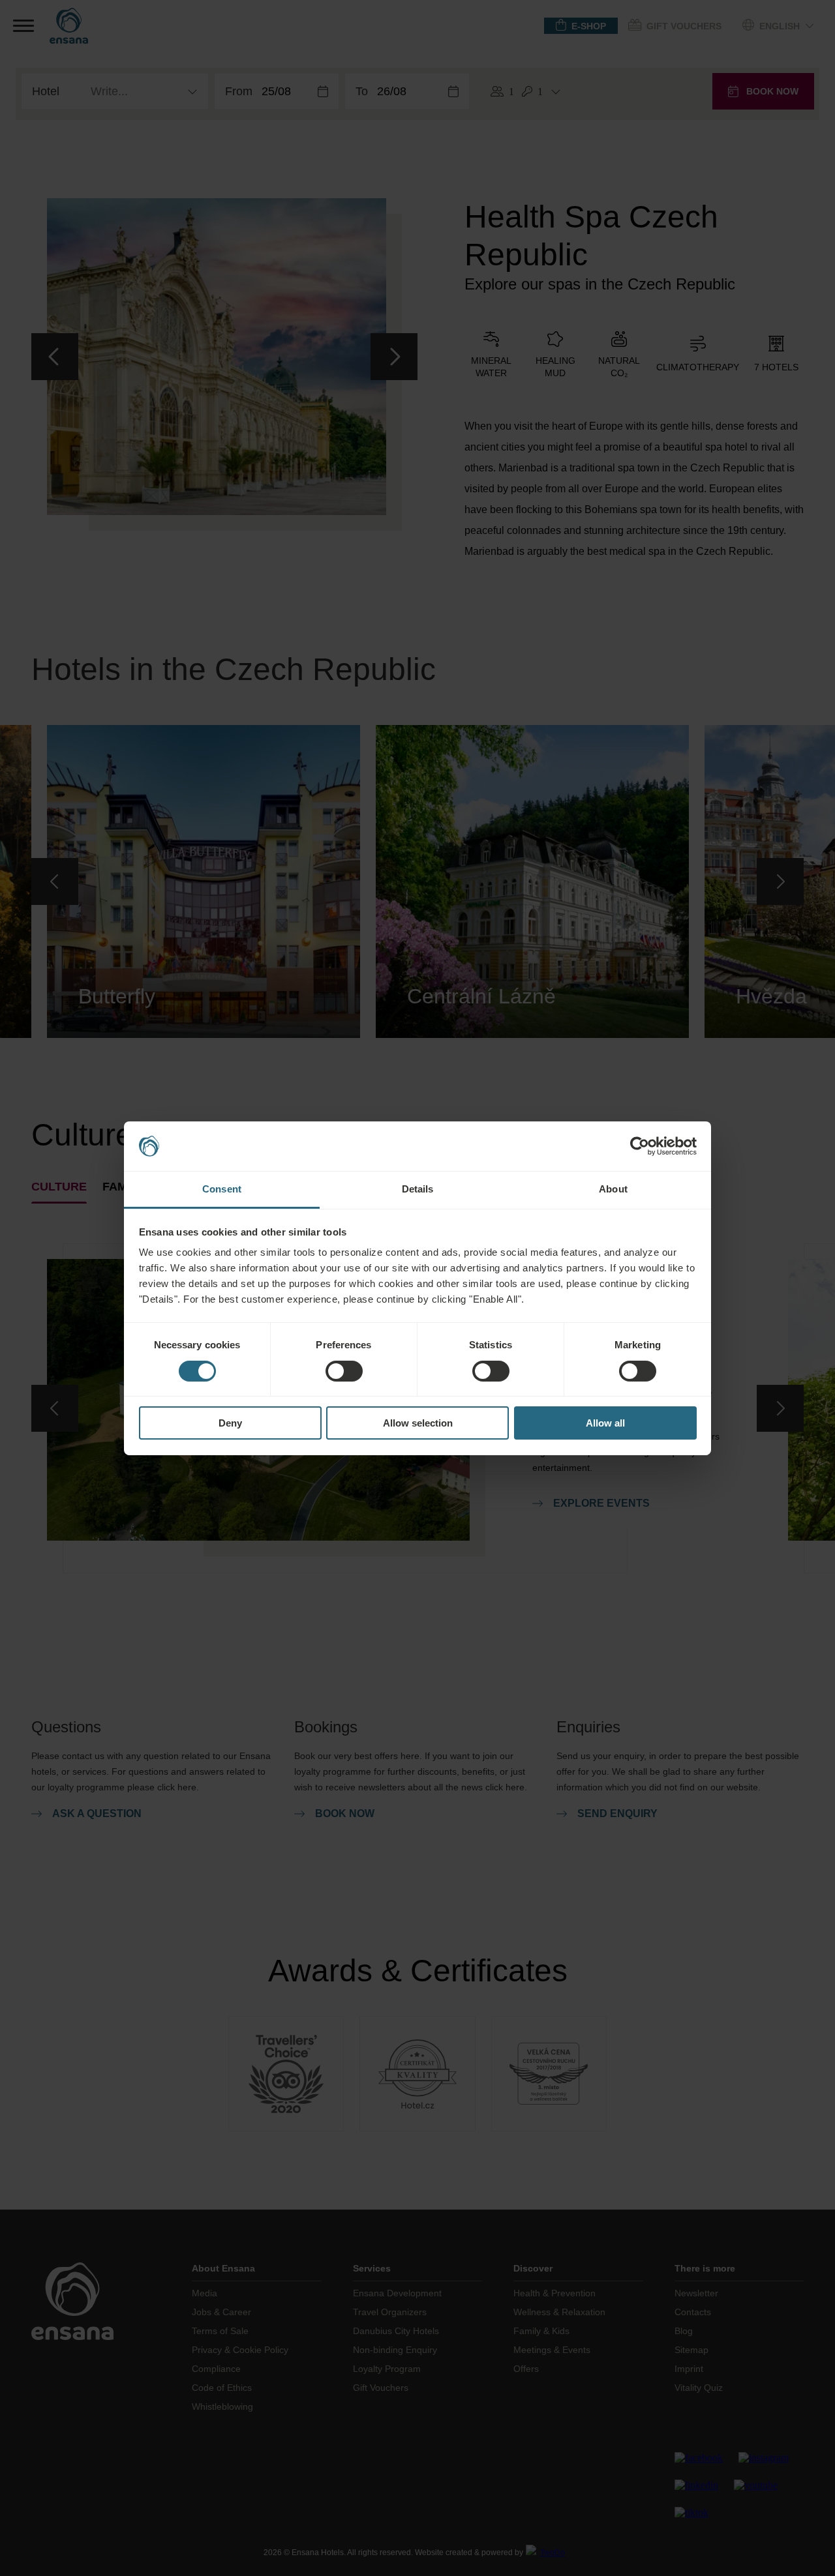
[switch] (344, 1371)
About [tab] (613, 1189)
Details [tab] (418, 1189)
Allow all (605, 1423)
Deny (230, 1423)
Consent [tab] (222, 1189)
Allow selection (418, 1423)
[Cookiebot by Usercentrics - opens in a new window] (640, 1146)
